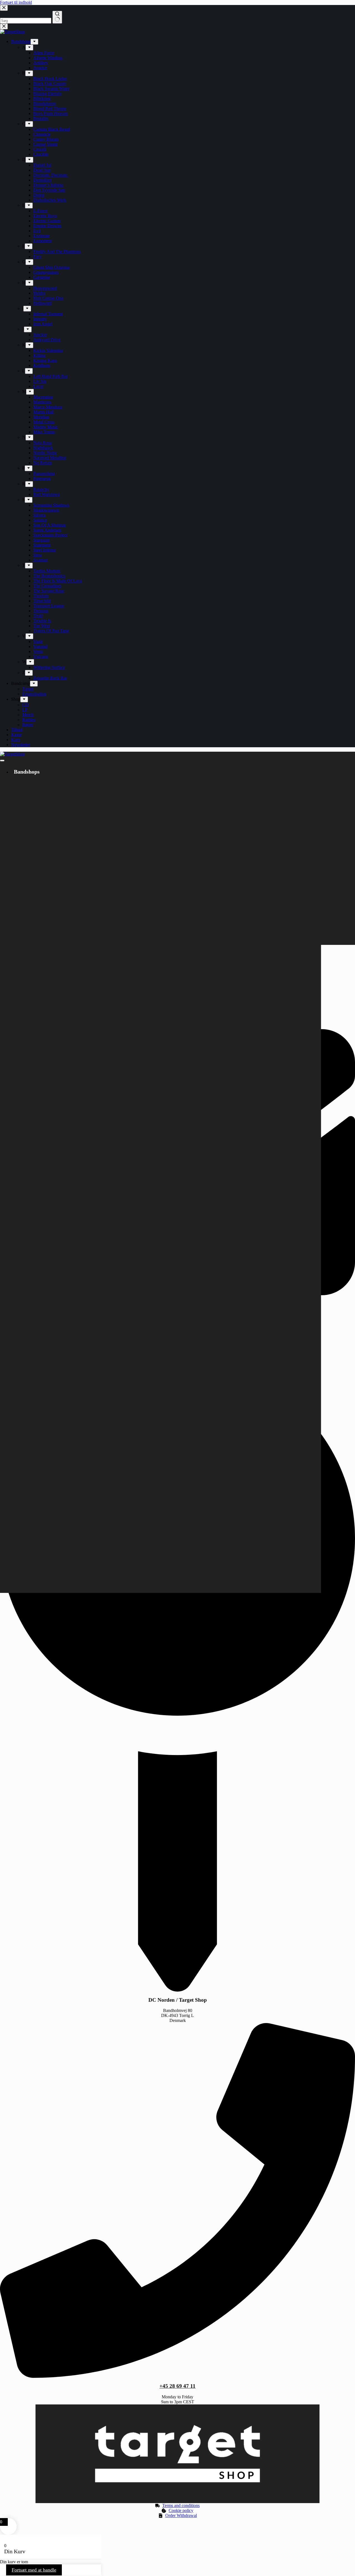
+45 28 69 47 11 (177, 2386)
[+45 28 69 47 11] (177, 2376)
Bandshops (27, 772)
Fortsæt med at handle (34, 2570)
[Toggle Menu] (2, 761)
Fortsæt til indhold (16, 2)
